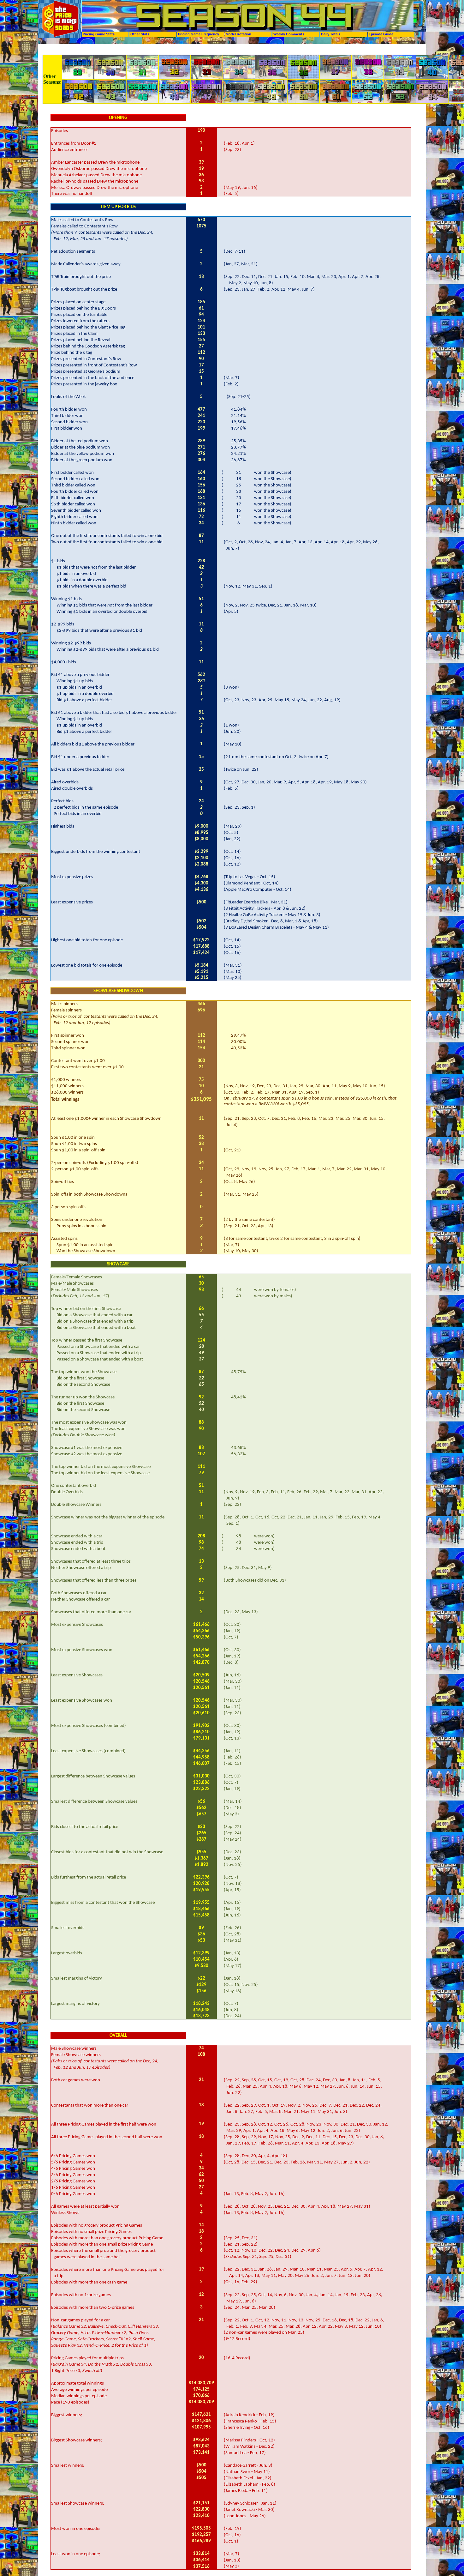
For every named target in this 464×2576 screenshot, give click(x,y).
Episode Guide (381, 34)
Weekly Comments (289, 34)
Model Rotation (238, 34)
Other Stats (140, 34)
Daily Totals (331, 34)
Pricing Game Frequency (199, 34)
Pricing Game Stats (99, 34)
